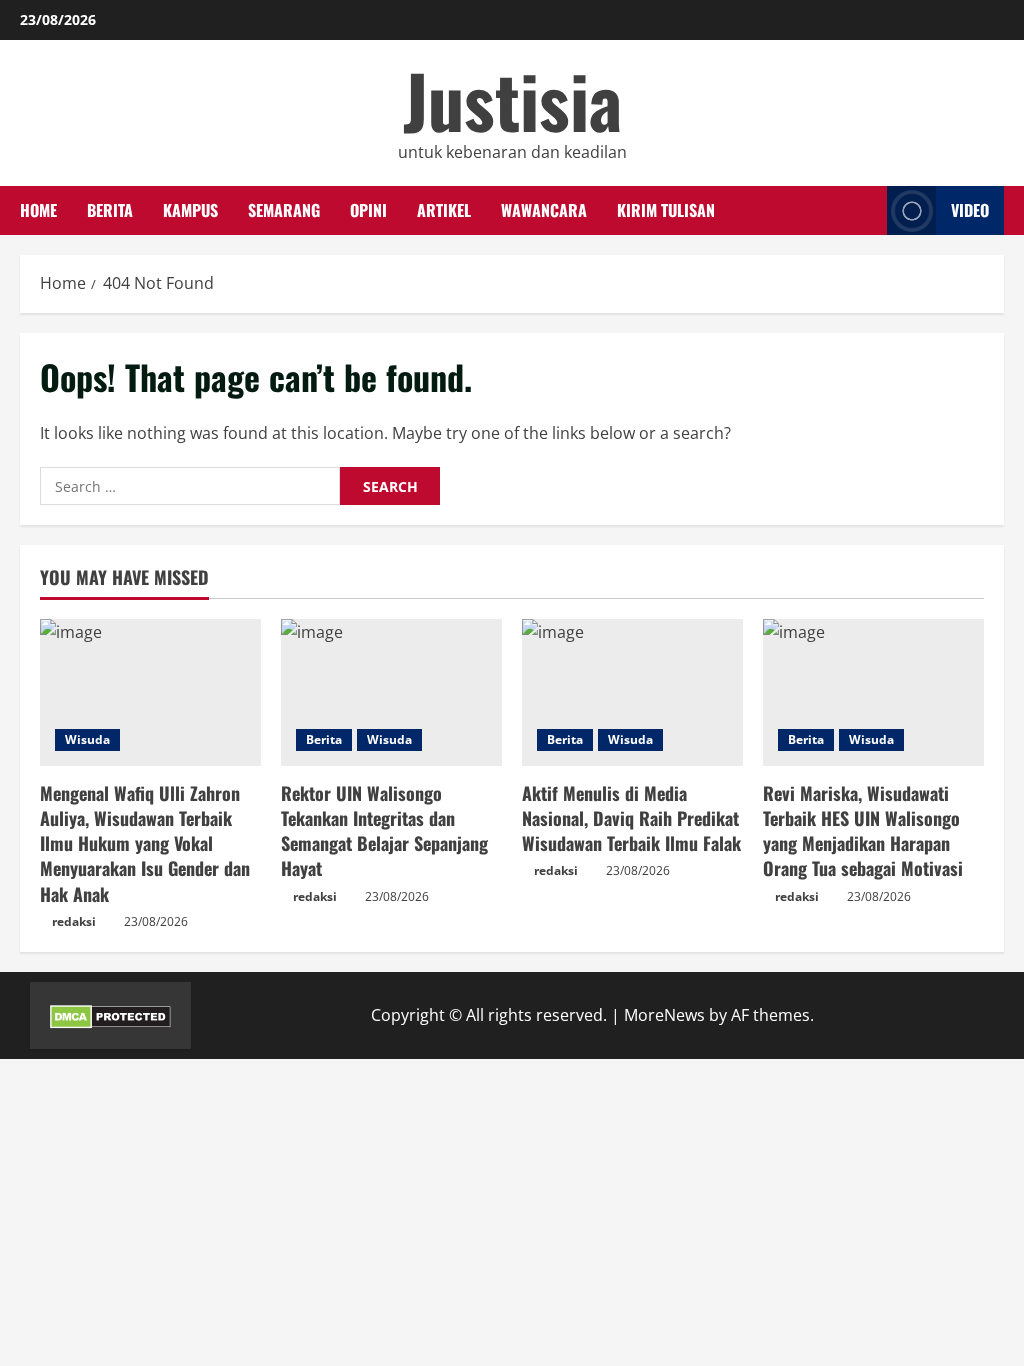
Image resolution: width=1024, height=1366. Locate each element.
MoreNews (664, 1015)
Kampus (190, 210)
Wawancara (544, 210)
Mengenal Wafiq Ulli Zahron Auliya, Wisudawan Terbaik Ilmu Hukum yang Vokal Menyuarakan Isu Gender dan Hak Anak (145, 843)
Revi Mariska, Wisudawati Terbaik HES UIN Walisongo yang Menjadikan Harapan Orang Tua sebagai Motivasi (863, 831)
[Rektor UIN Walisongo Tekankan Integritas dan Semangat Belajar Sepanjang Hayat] (391, 692)
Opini (368, 210)
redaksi (74, 921)
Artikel (444, 210)
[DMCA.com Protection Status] (110, 1015)
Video (970, 210)
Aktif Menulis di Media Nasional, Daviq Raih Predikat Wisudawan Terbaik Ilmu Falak (631, 818)
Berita (110, 210)
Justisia (512, 99)
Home (38, 210)
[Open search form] (866, 211)
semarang (284, 210)
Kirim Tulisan (666, 210)
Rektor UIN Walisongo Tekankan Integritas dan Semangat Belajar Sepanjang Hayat (384, 831)
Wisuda (87, 739)
